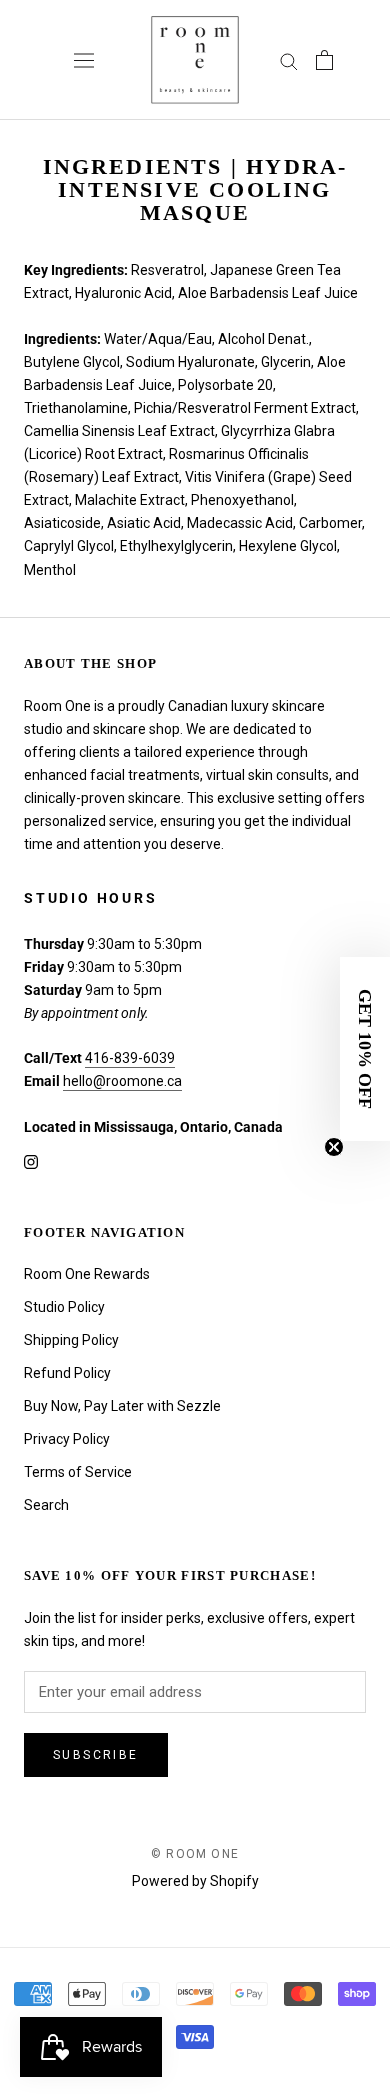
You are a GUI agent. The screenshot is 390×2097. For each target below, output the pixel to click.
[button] (365, 1049)
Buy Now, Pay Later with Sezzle (122, 1406)
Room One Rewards (87, 1274)
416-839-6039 (130, 1058)
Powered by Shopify (195, 1881)
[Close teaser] (334, 1147)
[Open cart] (324, 60)
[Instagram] (31, 1161)
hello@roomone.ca (122, 1081)
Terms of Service (78, 1472)
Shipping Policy (71, 1340)
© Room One (195, 1854)
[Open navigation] (84, 60)
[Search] (289, 60)
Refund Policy (67, 1373)
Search (46, 1505)
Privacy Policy (67, 1439)
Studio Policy (64, 1307)
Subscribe (96, 1755)
